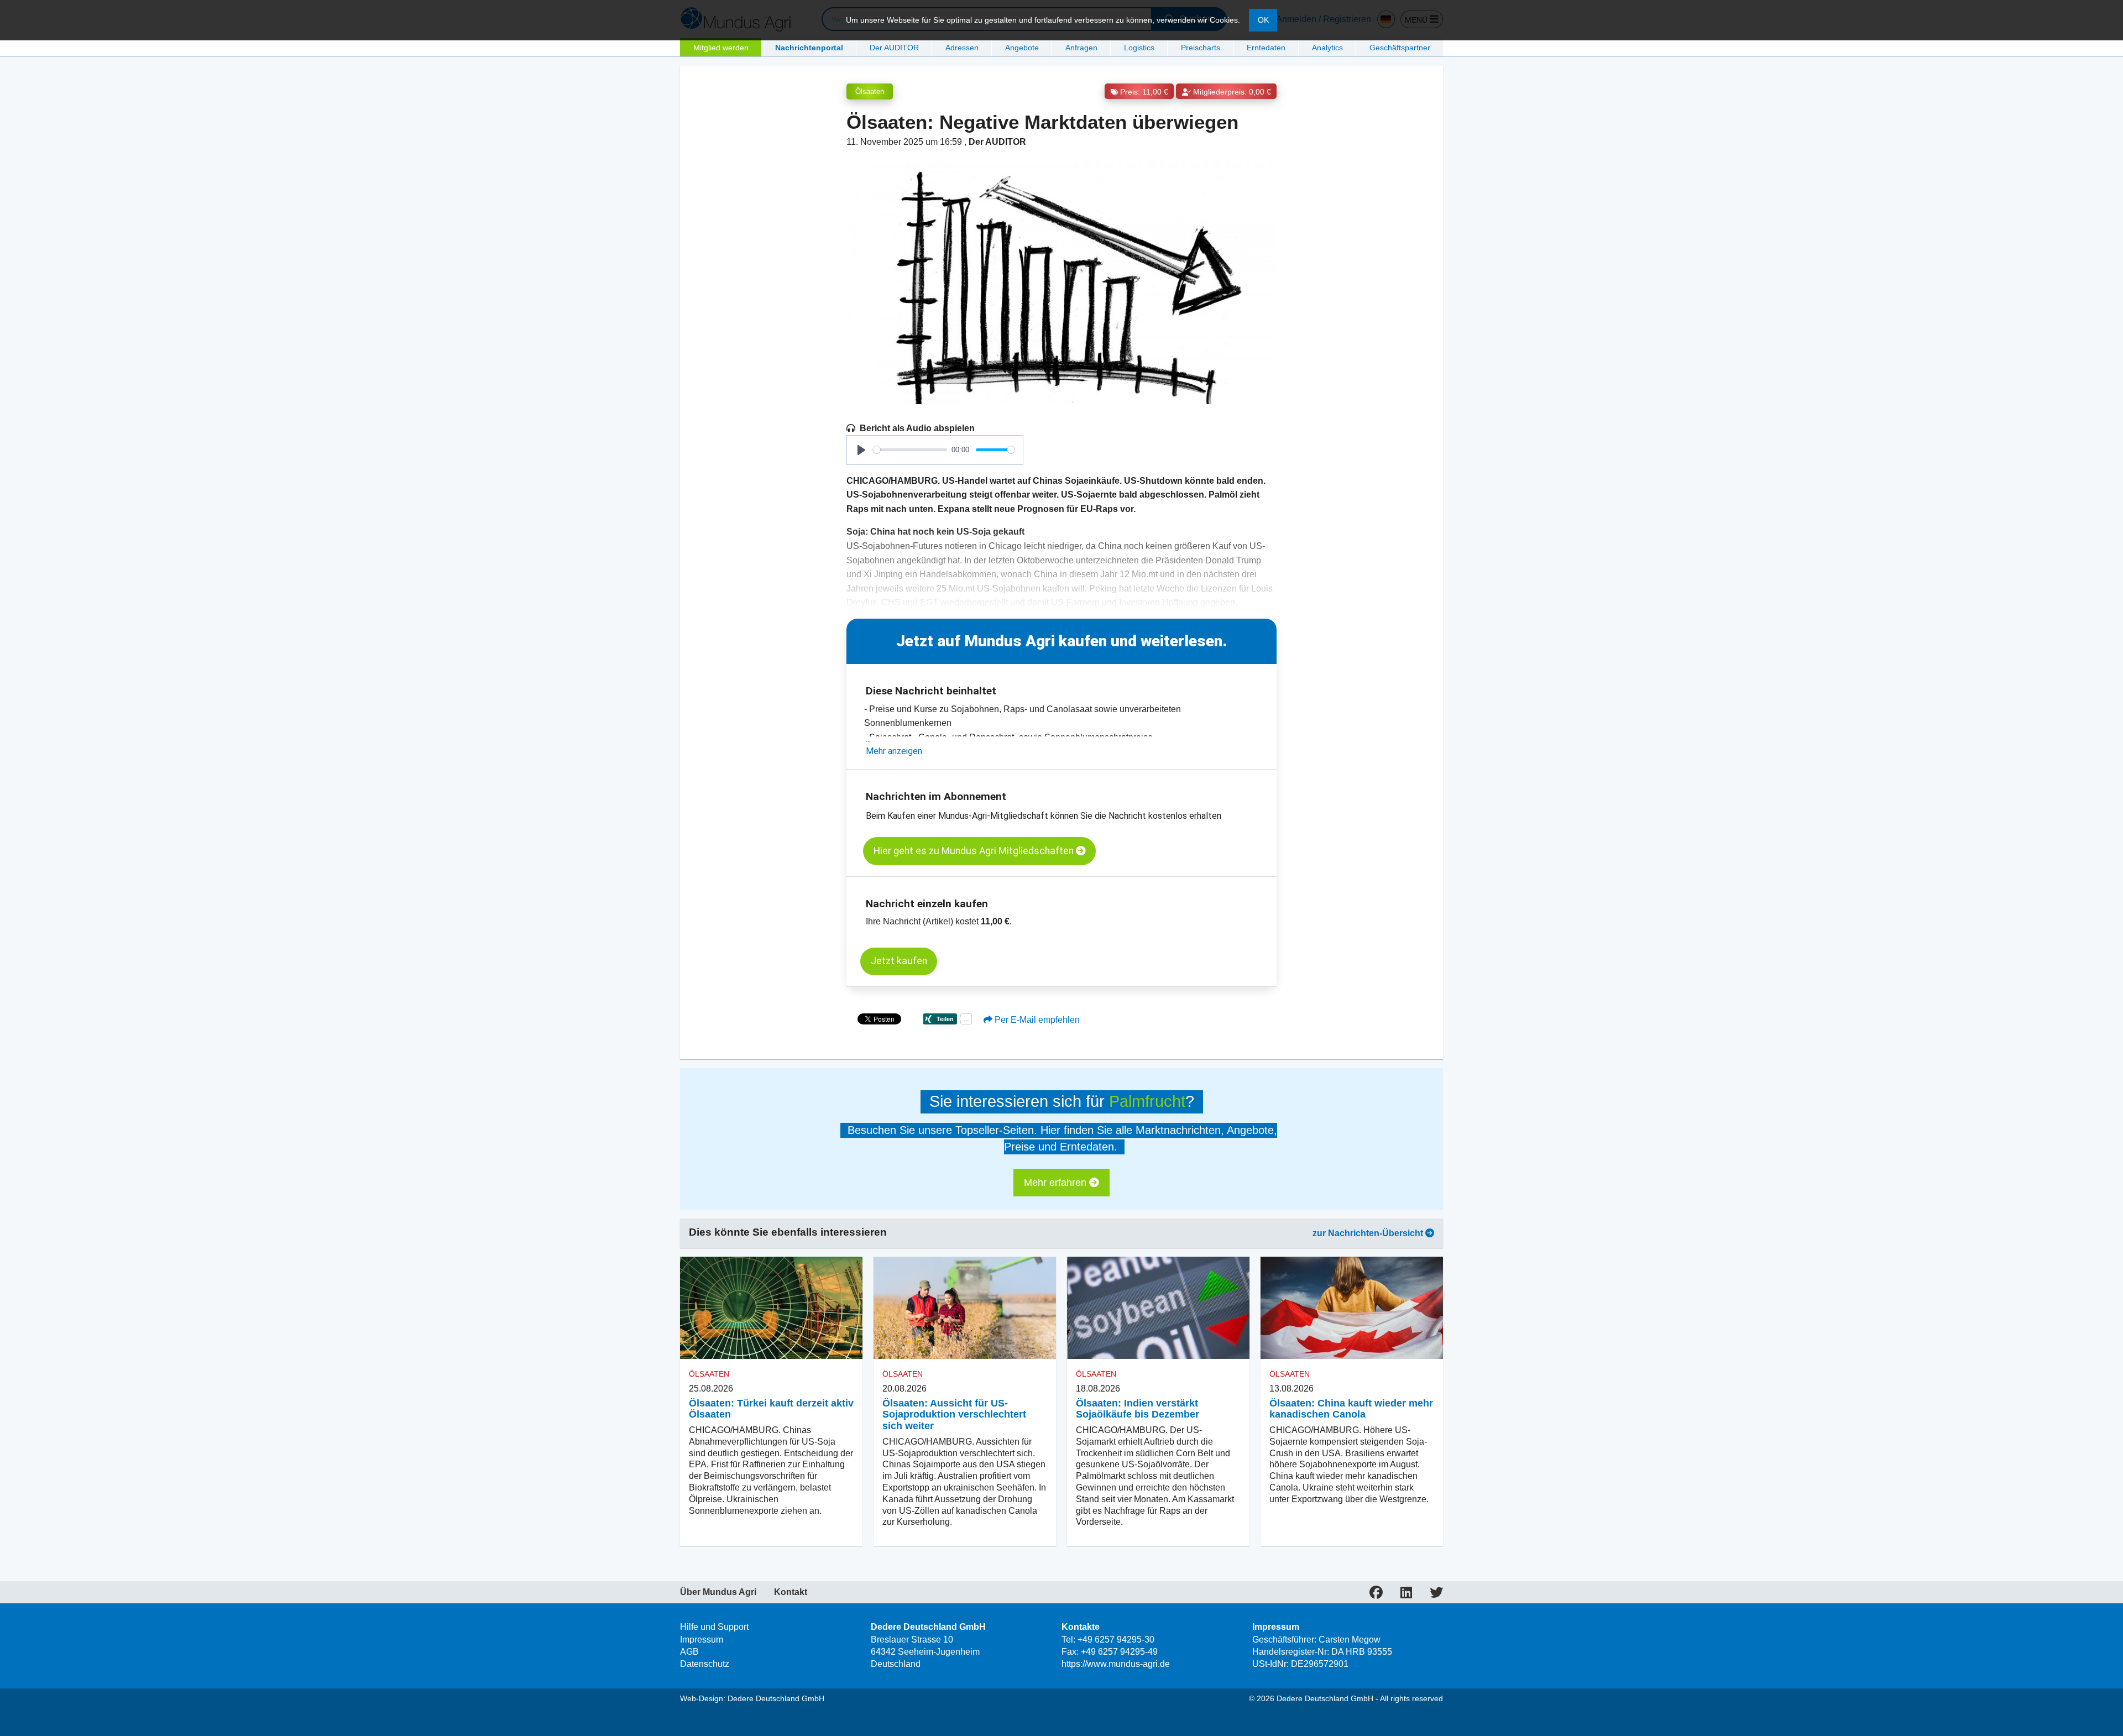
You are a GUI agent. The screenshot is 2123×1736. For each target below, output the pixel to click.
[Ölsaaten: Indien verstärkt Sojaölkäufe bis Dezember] (1158, 1308)
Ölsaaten (870, 91)
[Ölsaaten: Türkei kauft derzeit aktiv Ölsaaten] (771, 1308)
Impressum (702, 1640)
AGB (689, 1652)
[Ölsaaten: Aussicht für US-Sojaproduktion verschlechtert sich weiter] (965, 1308)
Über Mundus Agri (718, 1592)
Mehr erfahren (1057, 1183)
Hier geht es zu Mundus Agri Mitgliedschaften (975, 851)
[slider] (910, 450)
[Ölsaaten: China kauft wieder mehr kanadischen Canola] (1352, 1308)
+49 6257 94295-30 (1116, 1640)
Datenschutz (705, 1664)
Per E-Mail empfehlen (1036, 1020)
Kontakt (791, 1592)
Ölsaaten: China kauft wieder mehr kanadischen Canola (1351, 1409)
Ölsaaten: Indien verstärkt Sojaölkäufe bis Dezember (1138, 1409)
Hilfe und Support (714, 1627)
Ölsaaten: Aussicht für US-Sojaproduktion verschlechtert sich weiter (954, 1415)
